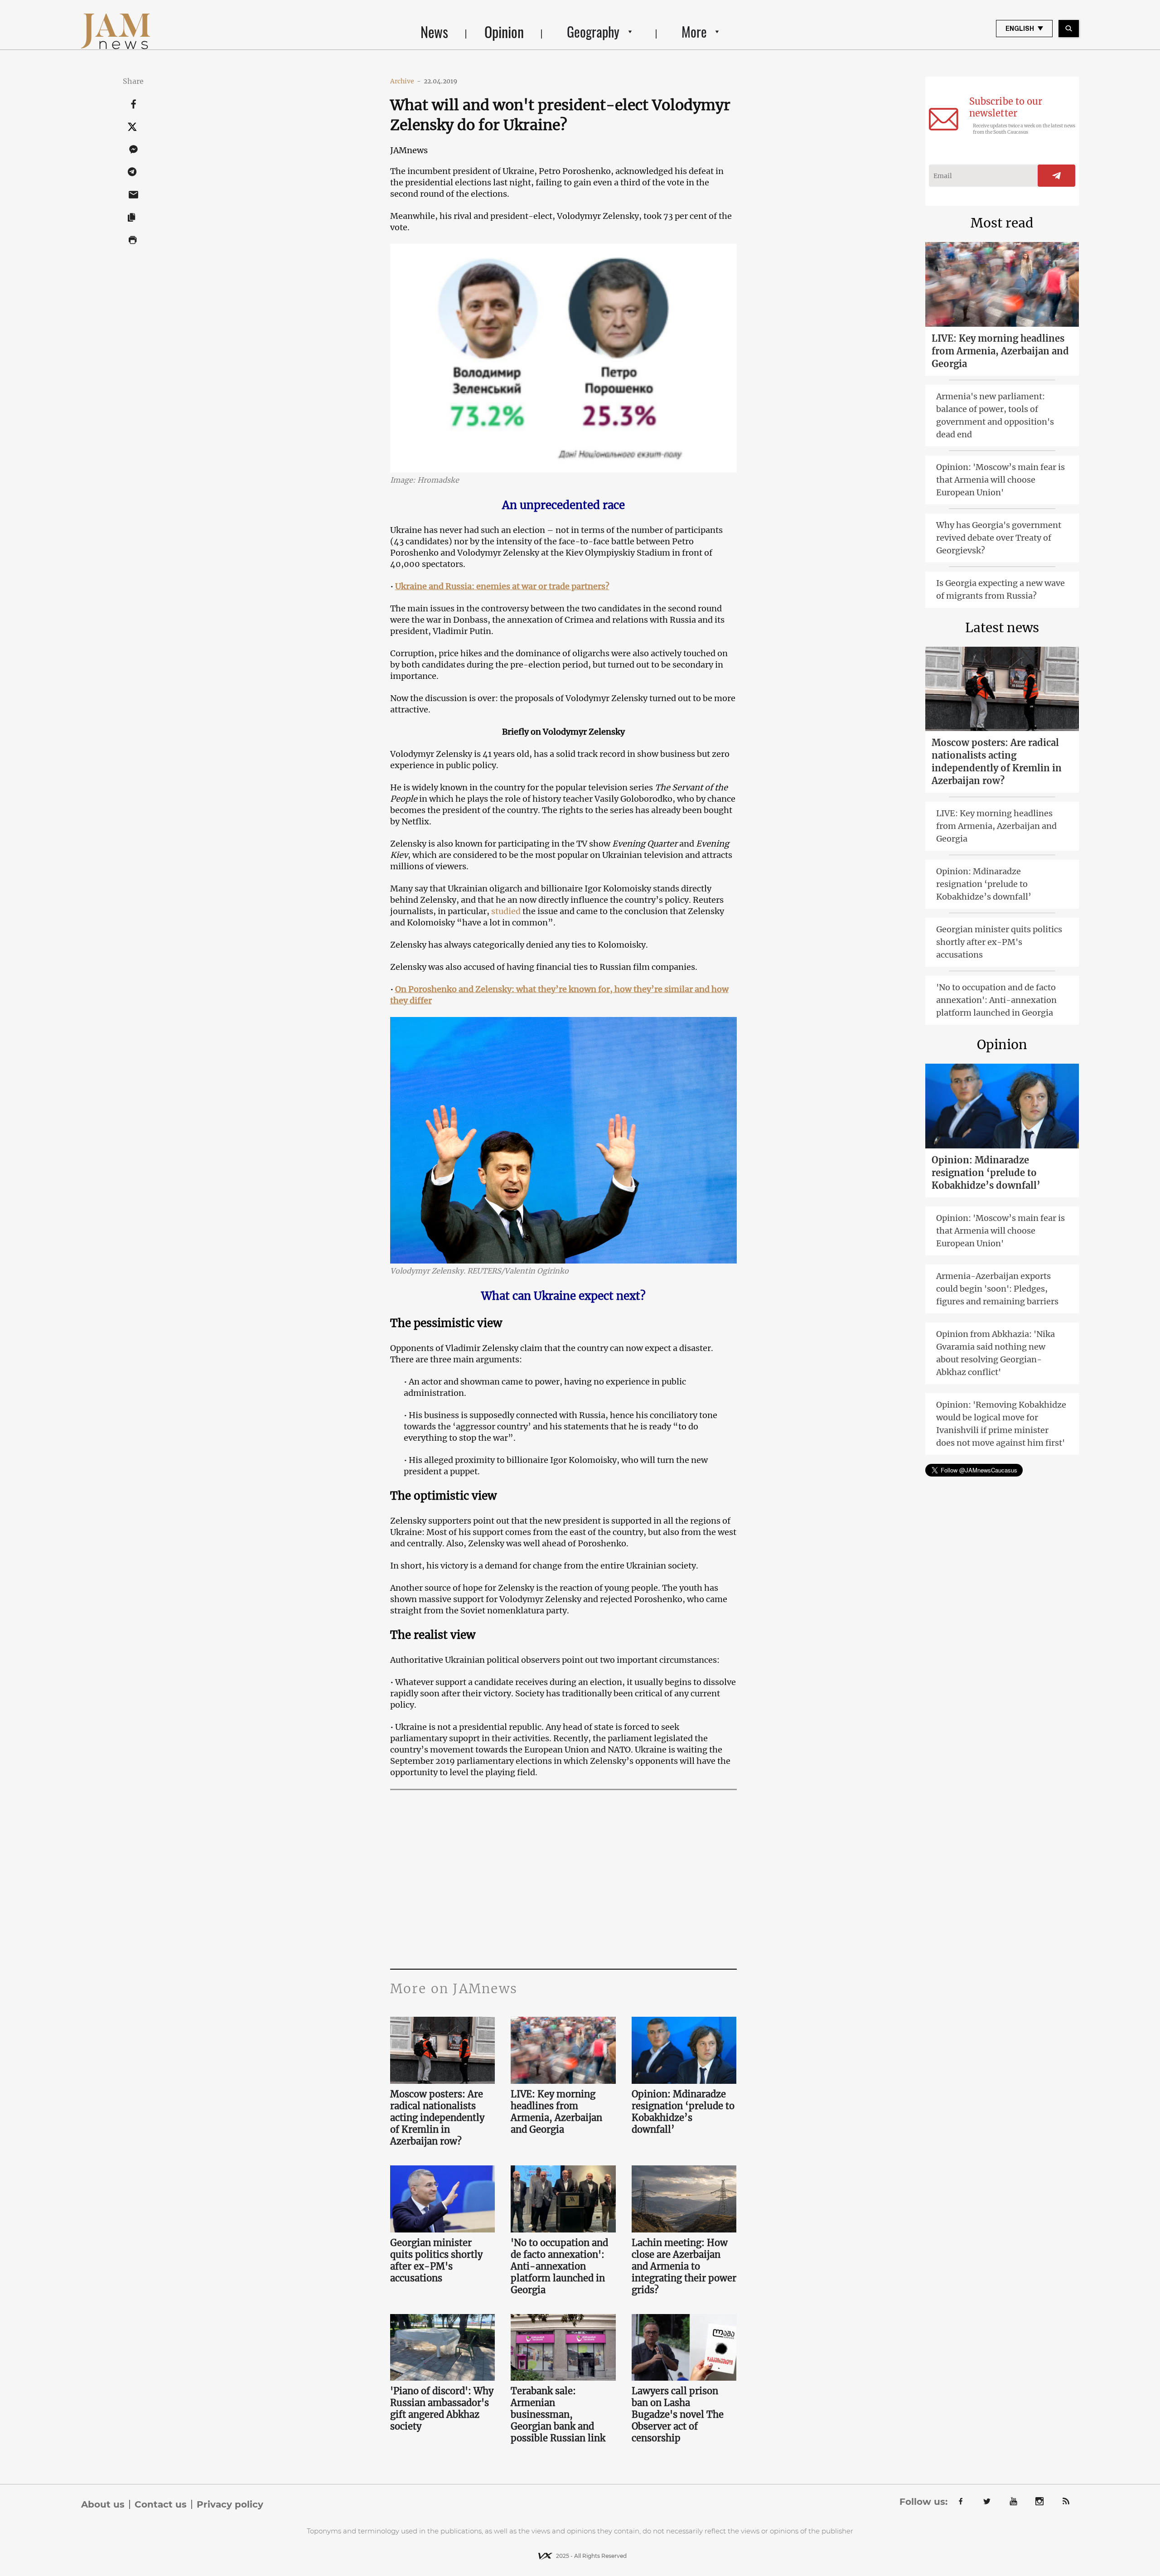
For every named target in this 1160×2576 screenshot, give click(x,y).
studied (506, 911)
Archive (406, 81)
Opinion (504, 31)
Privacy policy (230, 2504)
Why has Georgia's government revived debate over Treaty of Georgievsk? (999, 538)
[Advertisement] (563, 1878)
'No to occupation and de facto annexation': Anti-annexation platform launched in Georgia (559, 2266)
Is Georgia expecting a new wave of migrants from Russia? (1000, 589)
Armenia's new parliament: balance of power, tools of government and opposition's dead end (995, 415)
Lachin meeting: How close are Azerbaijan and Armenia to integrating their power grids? (684, 2266)
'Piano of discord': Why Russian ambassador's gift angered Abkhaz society (442, 2409)
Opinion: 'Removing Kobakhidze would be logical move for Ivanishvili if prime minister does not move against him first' (1001, 1424)
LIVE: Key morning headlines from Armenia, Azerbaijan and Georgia (556, 2112)
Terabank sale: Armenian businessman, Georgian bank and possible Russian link (558, 2414)
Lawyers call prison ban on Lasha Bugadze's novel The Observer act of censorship (678, 2414)
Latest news (1002, 628)
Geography (593, 31)
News (434, 31)
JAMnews (409, 150)
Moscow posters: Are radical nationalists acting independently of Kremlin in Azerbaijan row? (437, 2118)
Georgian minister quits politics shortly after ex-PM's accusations (436, 2260)
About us (103, 2504)
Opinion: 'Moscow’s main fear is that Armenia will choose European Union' (1000, 480)
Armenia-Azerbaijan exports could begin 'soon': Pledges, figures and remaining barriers (997, 1289)
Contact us (161, 2504)
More (694, 31)
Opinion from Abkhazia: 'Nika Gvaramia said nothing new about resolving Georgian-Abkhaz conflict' (996, 1353)
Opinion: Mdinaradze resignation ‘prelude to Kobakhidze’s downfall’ (683, 2112)
